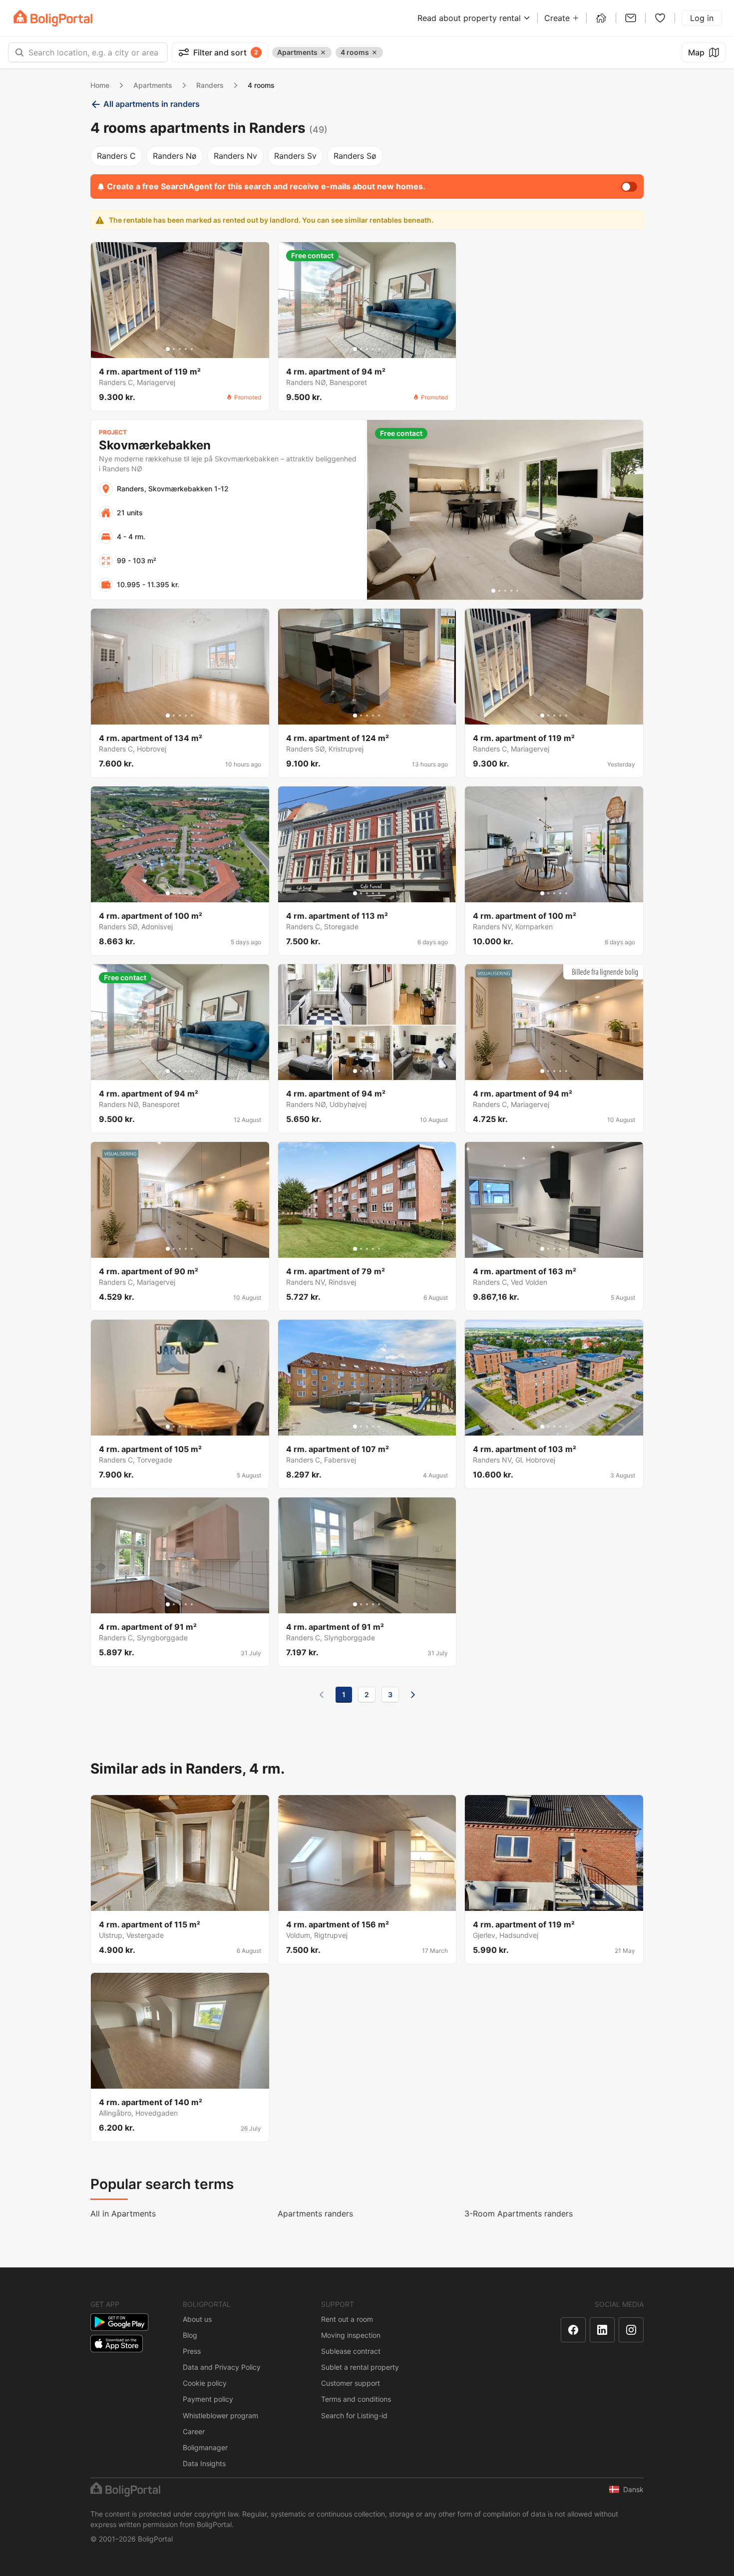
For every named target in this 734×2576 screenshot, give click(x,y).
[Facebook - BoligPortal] (573, 2330)
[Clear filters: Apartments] (323, 52)
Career (194, 2431)
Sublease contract (351, 2351)
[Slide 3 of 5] (180, 349)
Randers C (116, 156)
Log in (702, 18)
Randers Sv (295, 156)
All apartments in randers (152, 104)
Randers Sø (355, 156)
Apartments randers (315, 2213)
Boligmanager (205, 2447)
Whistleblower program (220, 2415)
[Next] (413, 1695)
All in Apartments (123, 2213)
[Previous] (322, 1695)
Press (192, 2351)
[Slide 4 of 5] (186, 349)
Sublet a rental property (360, 2367)
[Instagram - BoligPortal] (631, 2330)
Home (100, 85)
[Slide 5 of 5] (192, 349)
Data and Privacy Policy (222, 2367)
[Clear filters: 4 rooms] (374, 52)
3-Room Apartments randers (519, 2213)
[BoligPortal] (53, 18)
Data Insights (204, 2463)
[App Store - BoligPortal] (117, 2344)
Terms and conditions (356, 2399)
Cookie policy (205, 2383)
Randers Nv (235, 156)
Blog (190, 2335)
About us (197, 2319)
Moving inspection (351, 2335)
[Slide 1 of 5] (168, 349)
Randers (210, 85)
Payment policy (208, 2399)
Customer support (351, 2383)
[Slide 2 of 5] (174, 349)
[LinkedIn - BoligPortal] (602, 2330)
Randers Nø (175, 156)
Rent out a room (347, 2319)
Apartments (153, 85)
